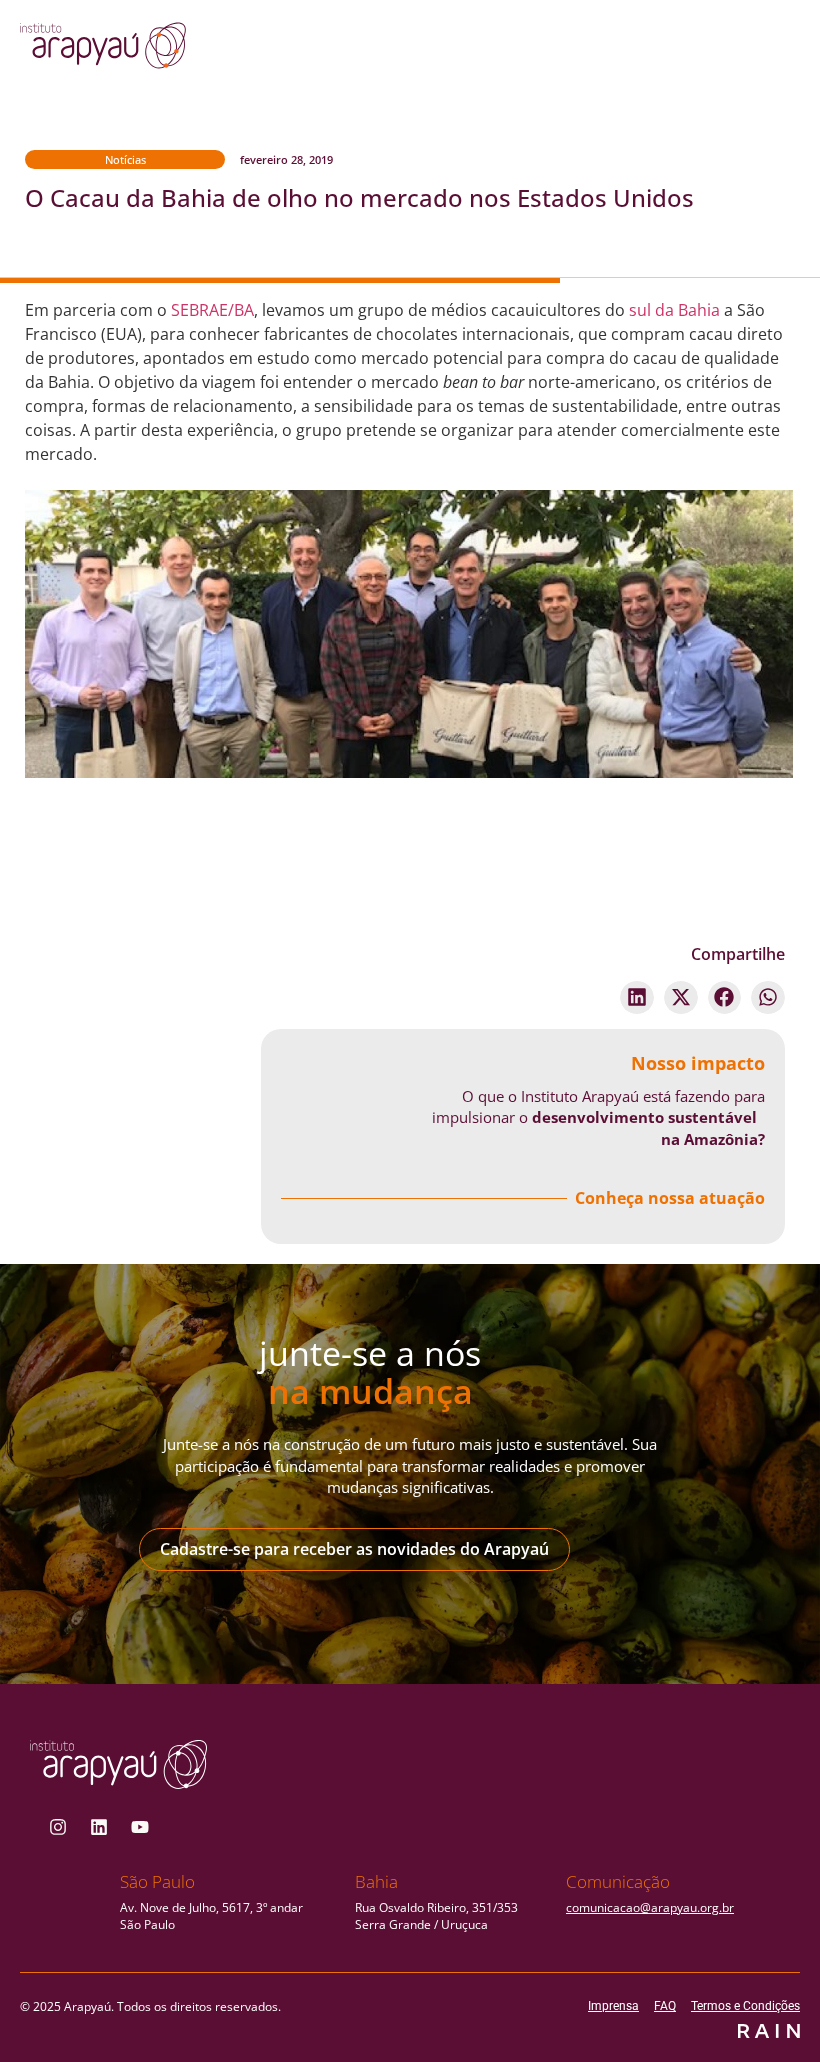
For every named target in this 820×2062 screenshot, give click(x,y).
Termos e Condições (745, 2006)
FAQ (665, 2006)
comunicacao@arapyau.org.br (650, 1907)
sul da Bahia (674, 310)
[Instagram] (58, 1827)
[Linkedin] (99, 1827)
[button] (637, 998)
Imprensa (613, 2006)
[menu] (723, 51)
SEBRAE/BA (212, 310)
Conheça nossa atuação (670, 1198)
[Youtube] (140, 1827)
